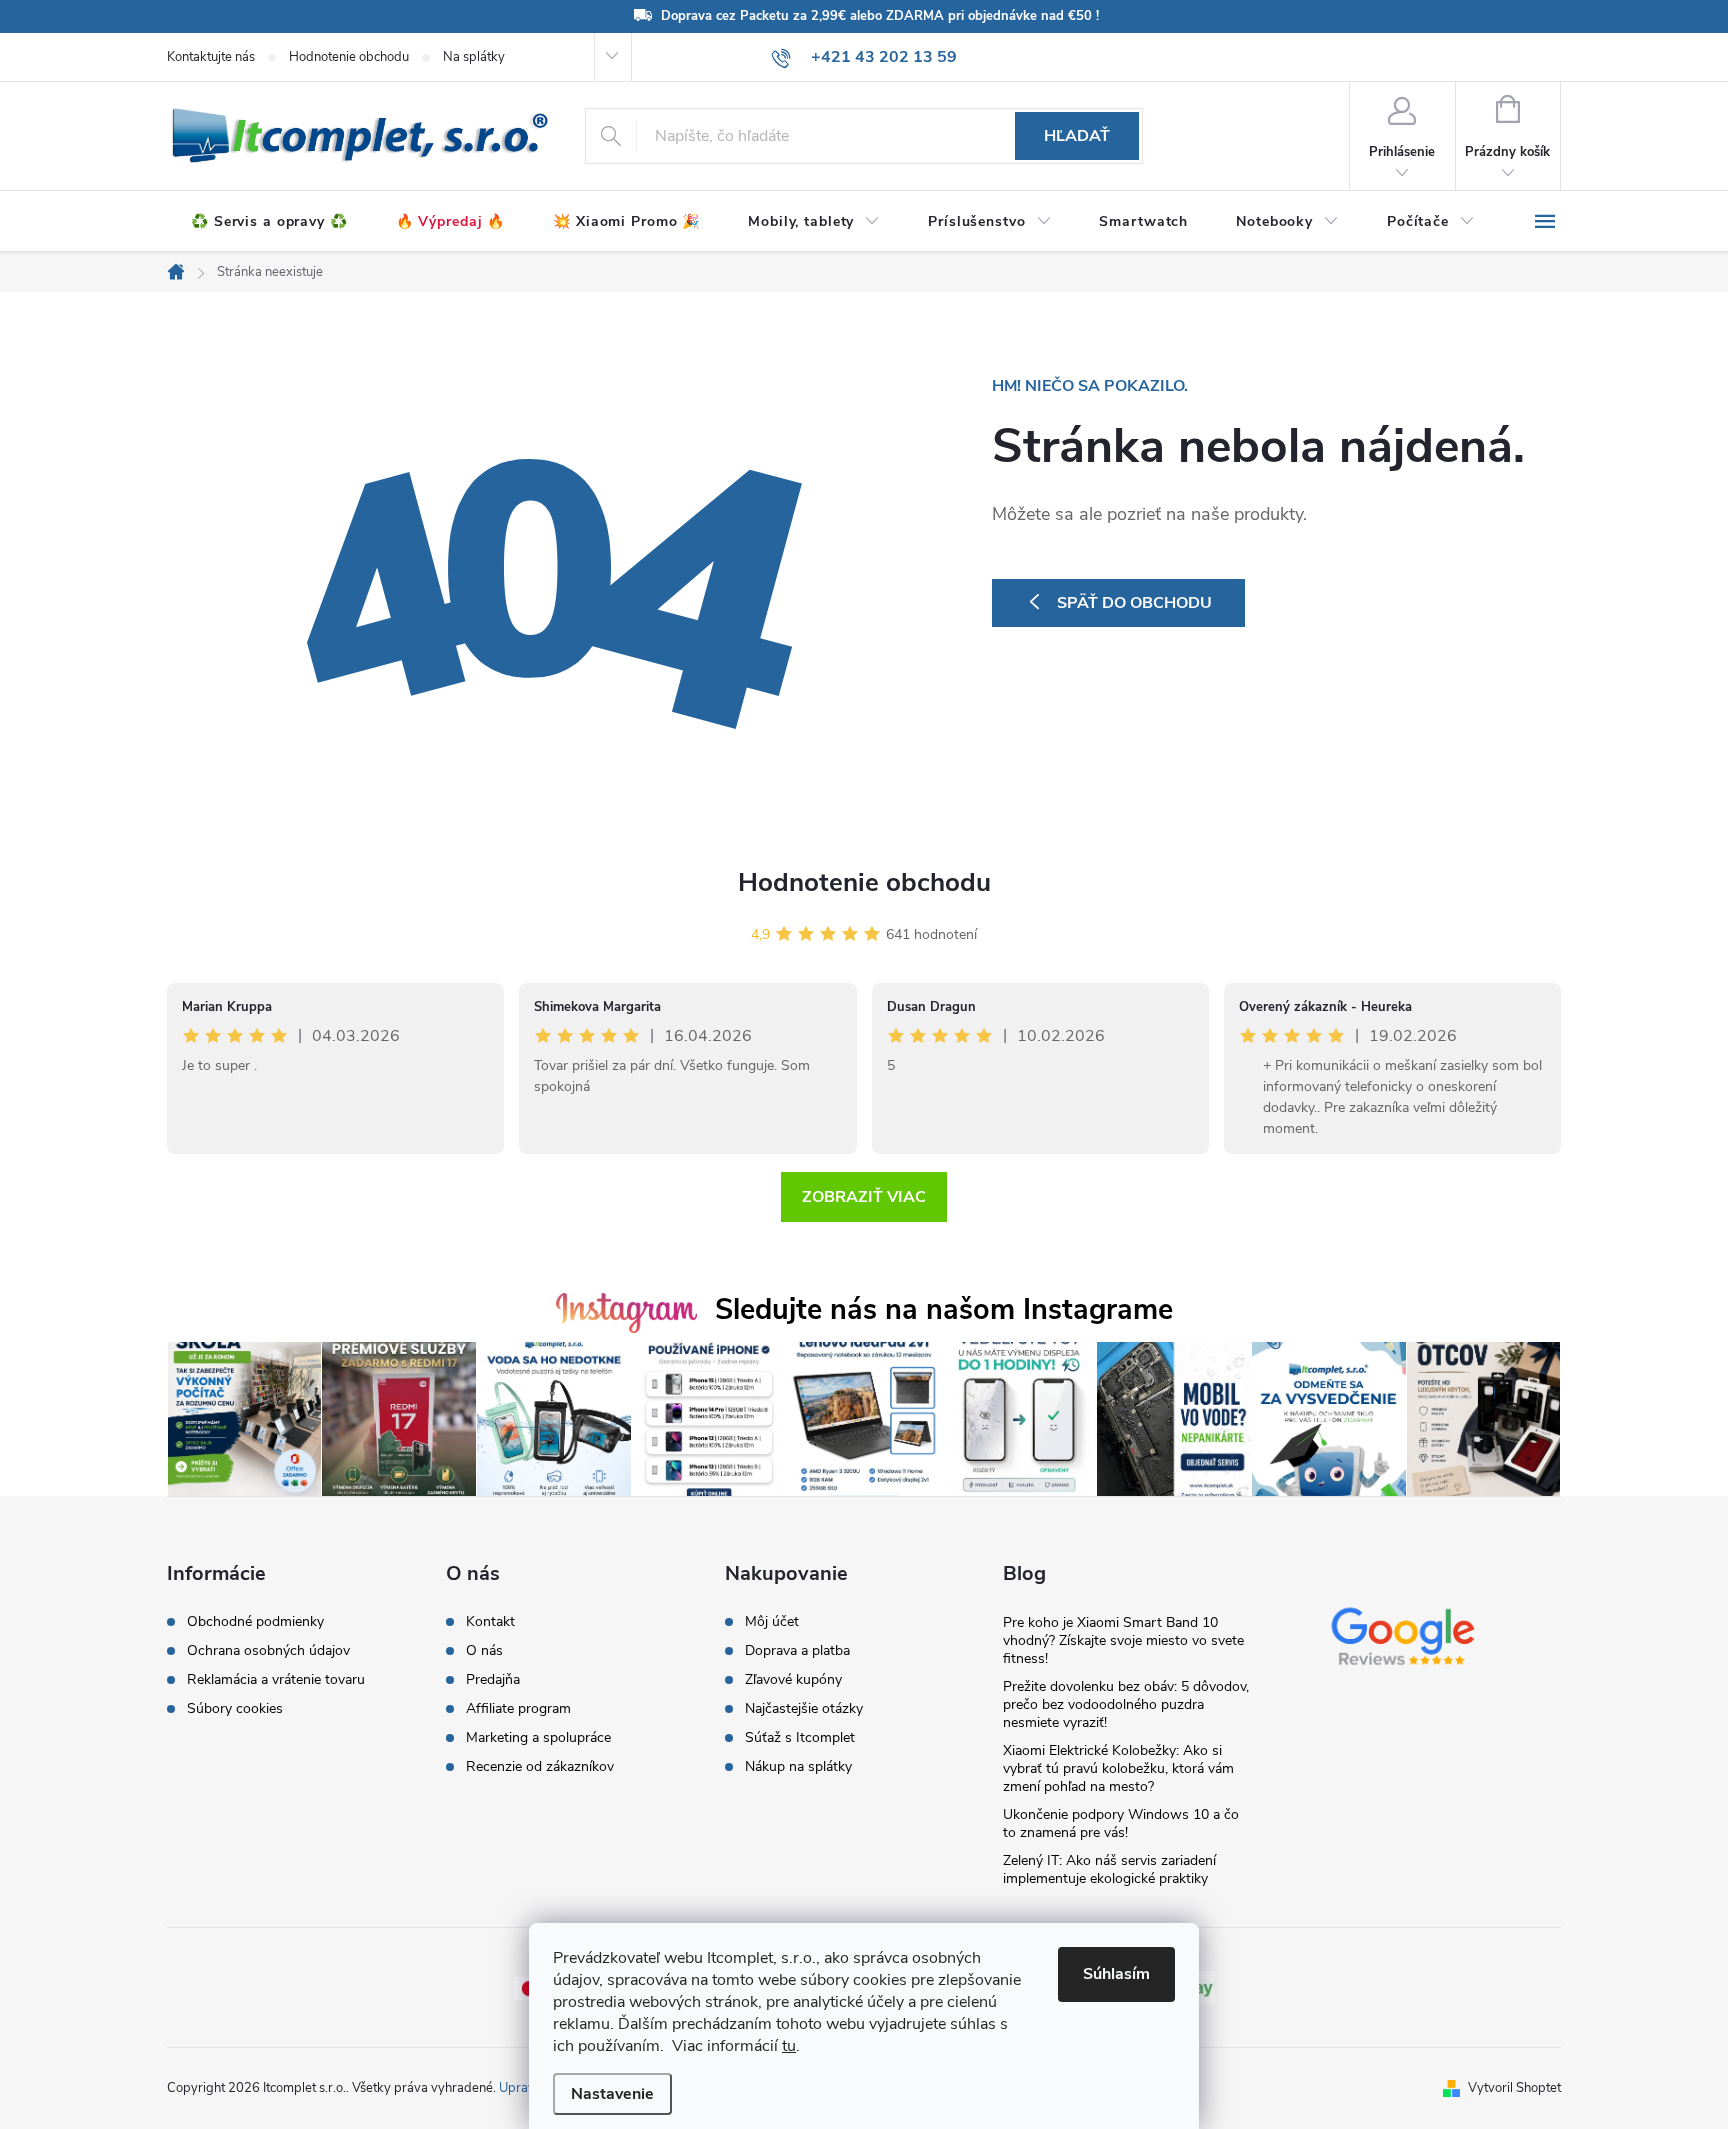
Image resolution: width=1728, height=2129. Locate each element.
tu (789, 2046)
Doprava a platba (797, 1651)
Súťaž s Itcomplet (800, 1738)
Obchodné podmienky (255, 1622)
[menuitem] (269, 222)
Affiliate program (518, 1709)
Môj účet (772, 1622)
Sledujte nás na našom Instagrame (944, 1309)
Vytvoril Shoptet (1514, 2088)
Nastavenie (612, 2094)
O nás (484, 1651)
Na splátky (474, 57)
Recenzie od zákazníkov (540, 1767)
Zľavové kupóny (793, 1680)
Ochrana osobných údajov (268, 1651)
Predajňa (493, 1680)
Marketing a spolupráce (538, 1738)
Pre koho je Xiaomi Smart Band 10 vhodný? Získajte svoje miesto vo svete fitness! (1123, 1640)
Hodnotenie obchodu (349, 57)
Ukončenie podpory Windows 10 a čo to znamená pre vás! (1121, 1823)
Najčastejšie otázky (804, 1709)
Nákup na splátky (798, 1767)
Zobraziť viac (864, 1197)
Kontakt (490, 1622)
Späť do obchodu (1134, 603)
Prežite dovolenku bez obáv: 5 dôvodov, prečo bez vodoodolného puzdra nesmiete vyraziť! (1126, 1704)
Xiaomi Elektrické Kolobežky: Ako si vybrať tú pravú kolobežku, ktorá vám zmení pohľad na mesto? (1118, 1768)
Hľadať (1077, 136)
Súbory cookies (235, 1709)
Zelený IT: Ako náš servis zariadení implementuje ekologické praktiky (1109, 1869)
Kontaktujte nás (211, 57)
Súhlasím (1116, 1974)
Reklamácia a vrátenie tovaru (276, 1680)
